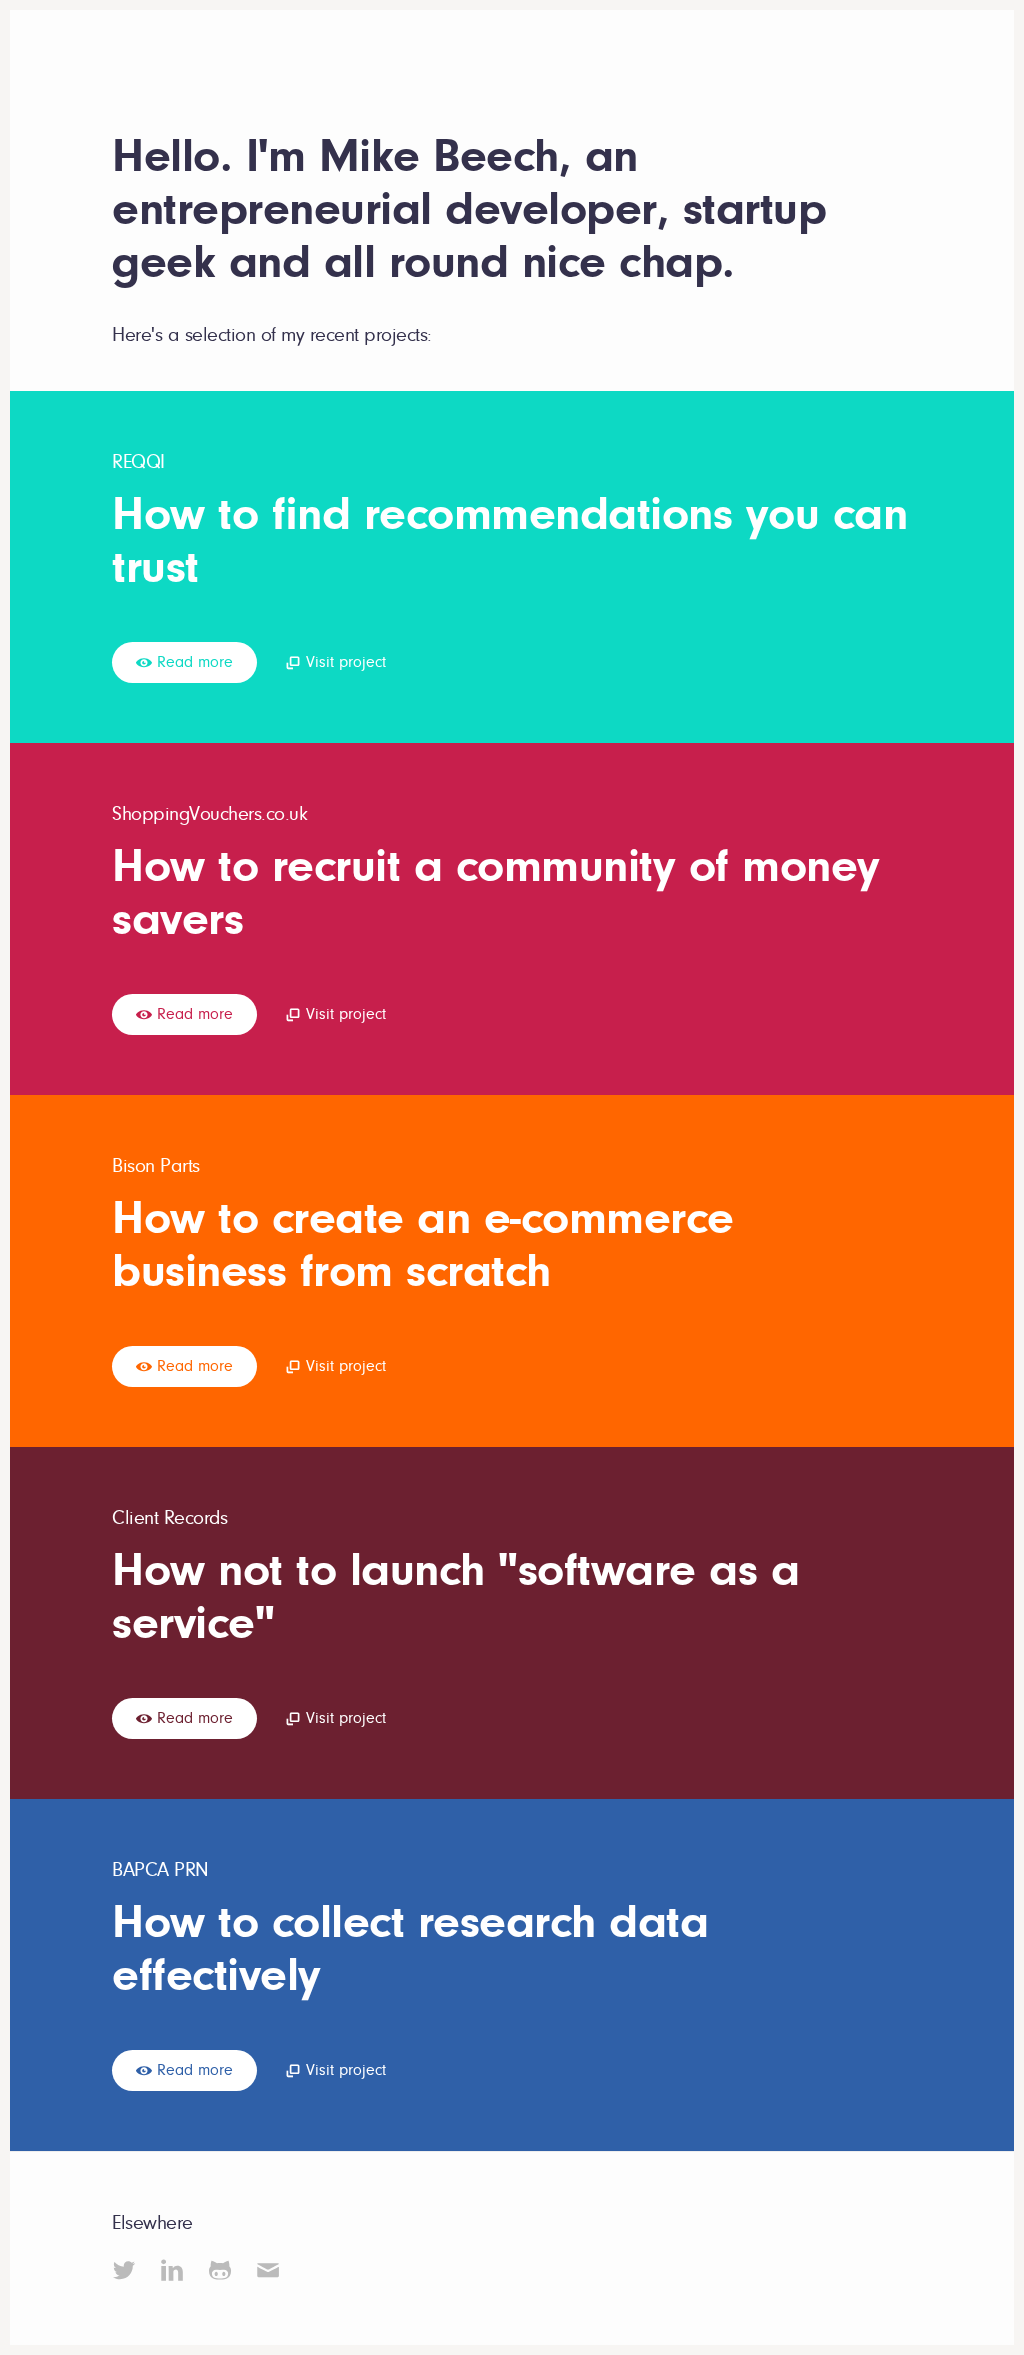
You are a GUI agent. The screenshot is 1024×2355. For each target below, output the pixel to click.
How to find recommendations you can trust (509, 540)
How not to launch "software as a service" (455, 1596)
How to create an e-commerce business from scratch (423, 1244)
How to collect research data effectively (410, 1948)
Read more (192, 662)
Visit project (343, 662)
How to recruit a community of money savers (496, 892)
